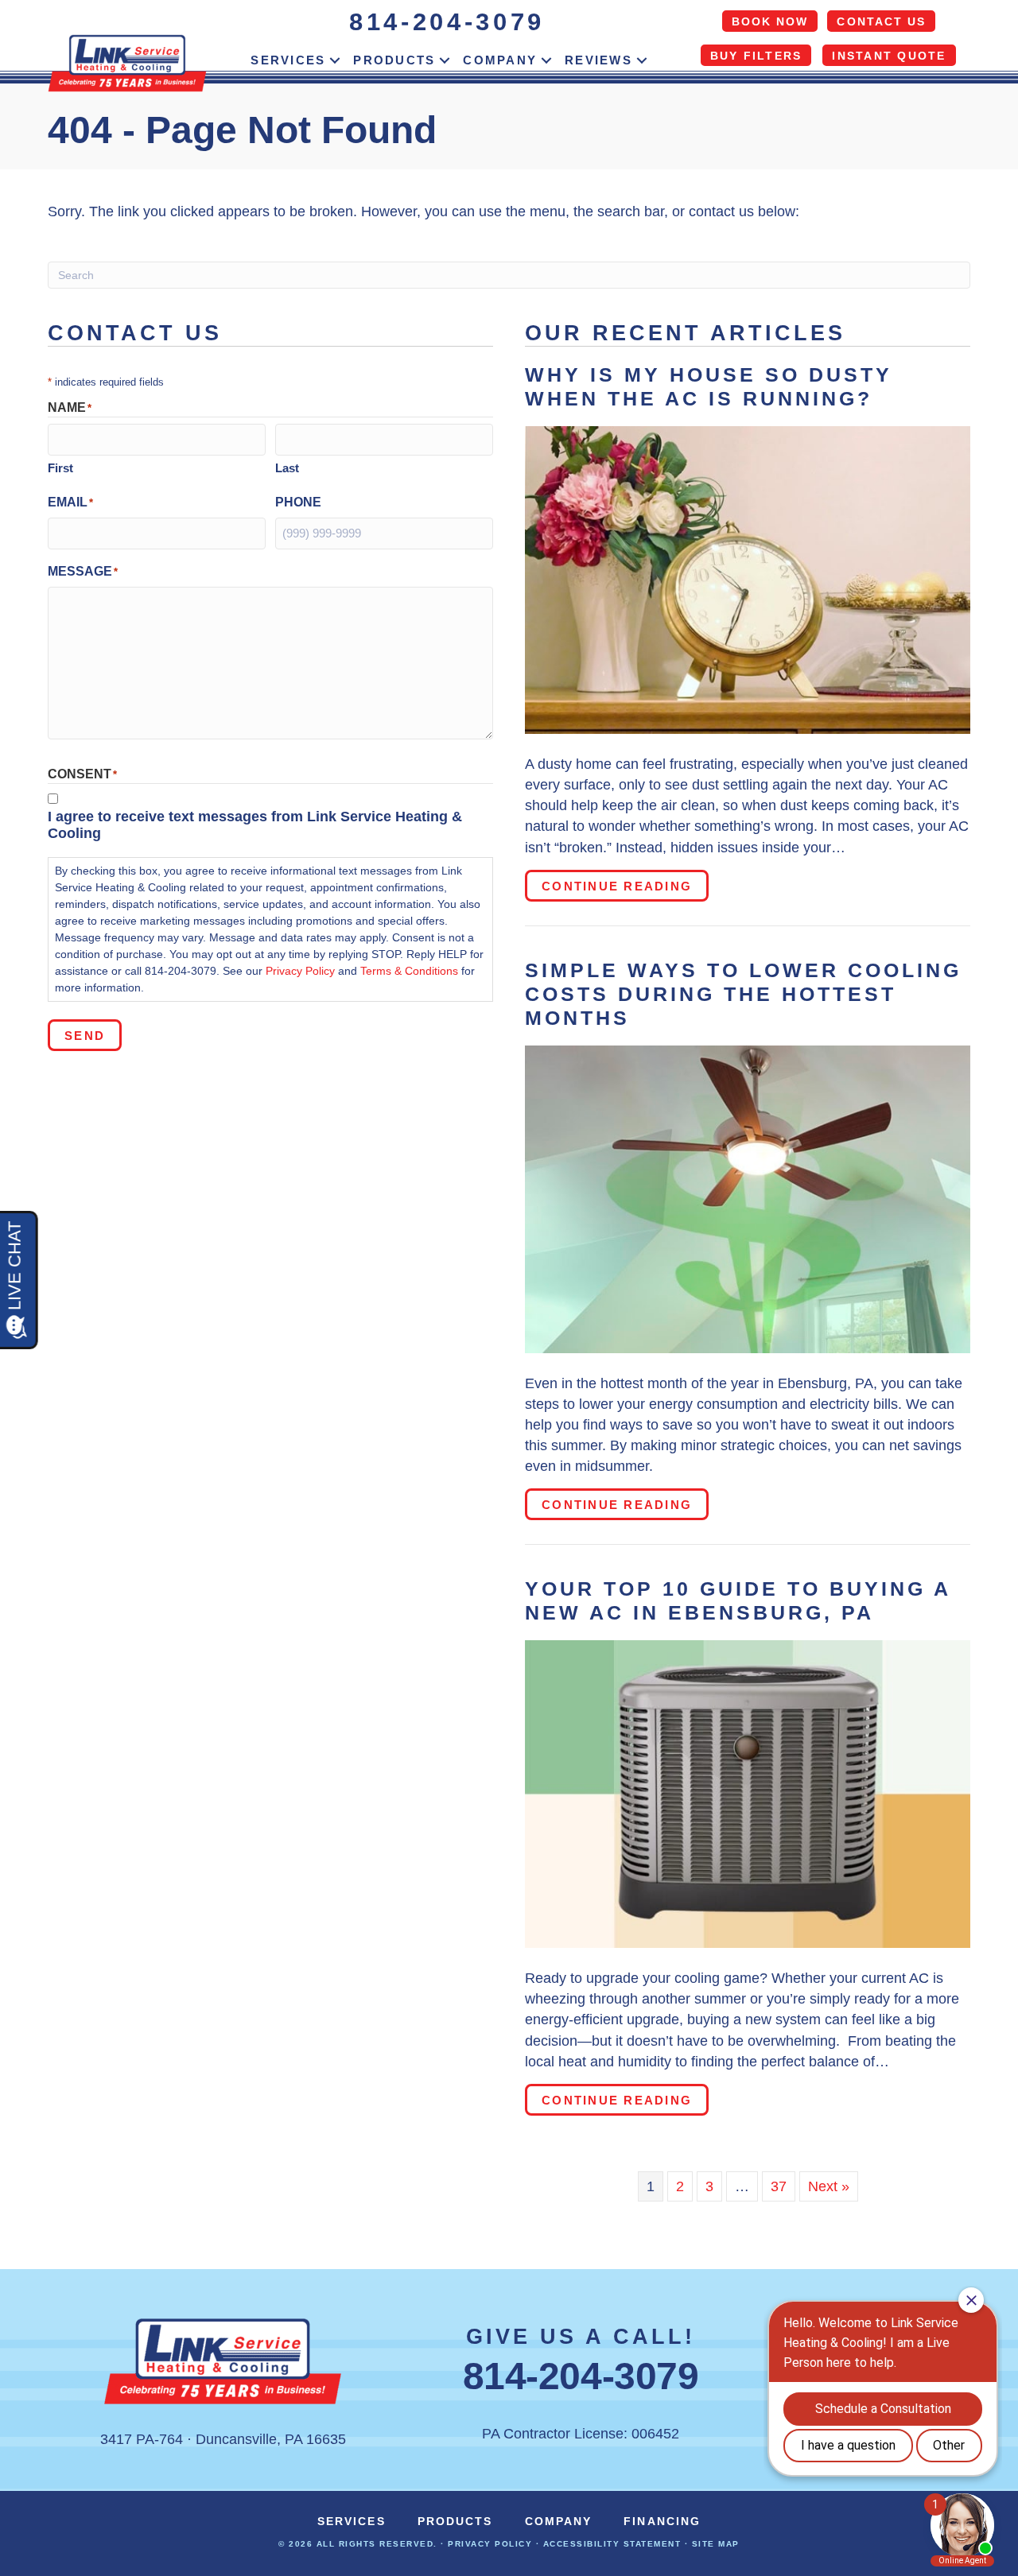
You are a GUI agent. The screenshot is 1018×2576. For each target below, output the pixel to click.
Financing (662, 2521)
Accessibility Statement (612, 2544)
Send (85, 1036)
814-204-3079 (447, 22)
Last (287, 468)
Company (500, 60)
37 (779, 2186)
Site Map (716, 2544)
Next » (829, 2186)
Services (288, 60)
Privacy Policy (300, 971)
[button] (335, 60)
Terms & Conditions (409, 971)
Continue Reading (625, 886)
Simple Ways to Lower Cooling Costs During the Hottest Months (743, 994)
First (60, 468)
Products (394, 60)
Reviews (598, 60)
